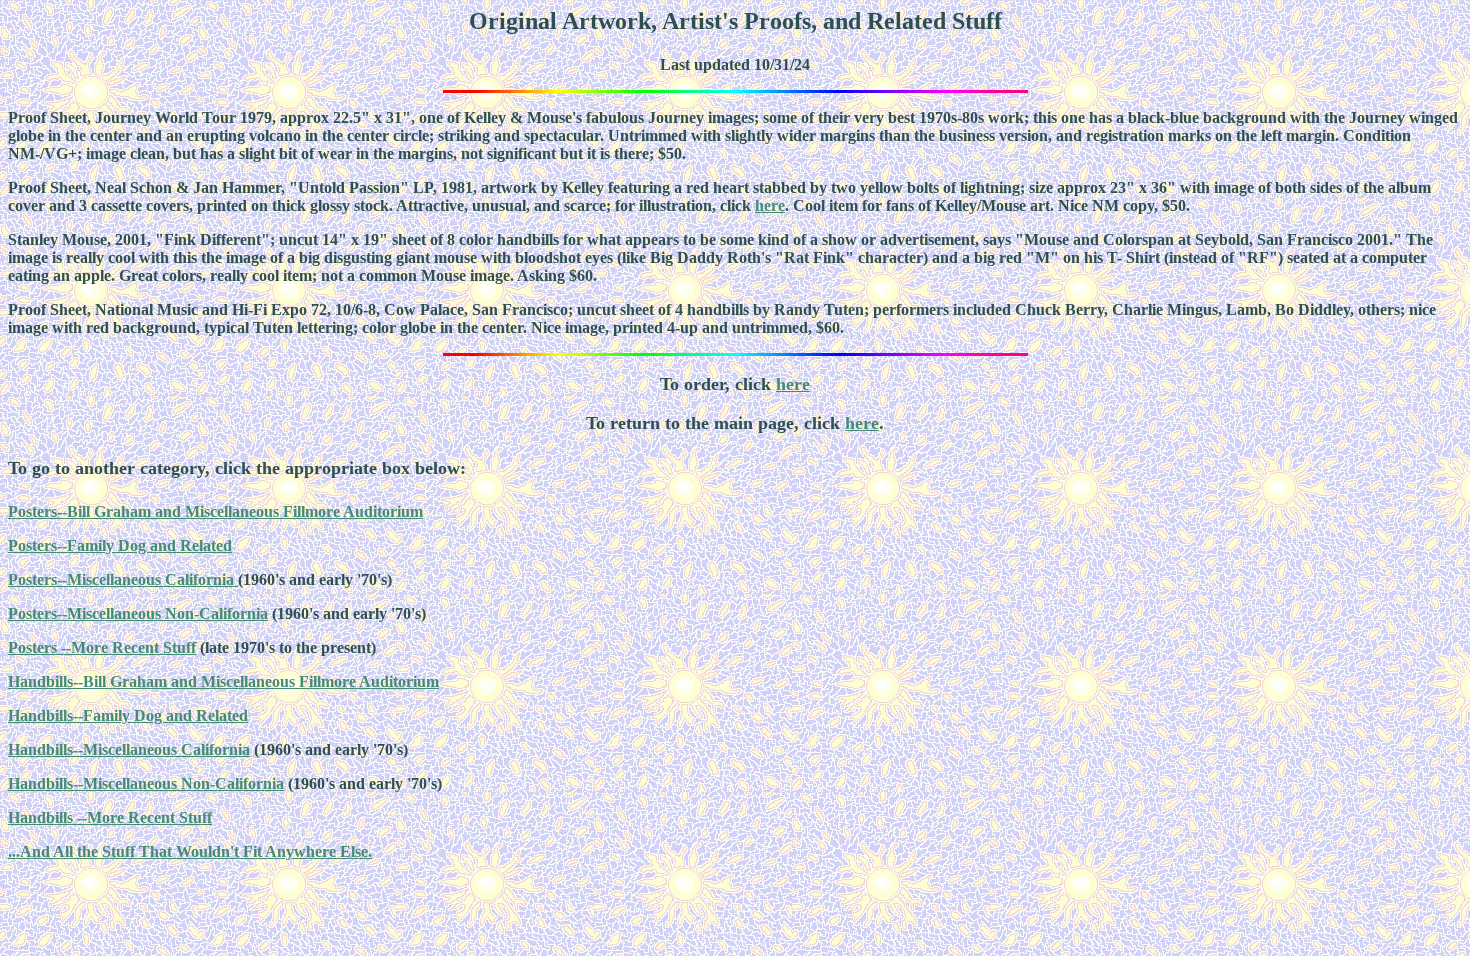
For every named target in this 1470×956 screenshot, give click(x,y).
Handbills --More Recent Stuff (110, 817)
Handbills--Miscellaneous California (129, 749)
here (770, 205)
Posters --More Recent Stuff (102, 647)
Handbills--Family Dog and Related (128, 715)
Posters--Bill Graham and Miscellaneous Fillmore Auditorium (215, 511)
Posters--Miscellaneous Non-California (138, 613)
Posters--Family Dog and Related (120, 545)
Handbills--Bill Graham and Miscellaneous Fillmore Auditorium (223, 681)
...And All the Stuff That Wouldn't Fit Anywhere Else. (190, 851)
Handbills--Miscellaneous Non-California (146, 783)
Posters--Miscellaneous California (123, 579)
